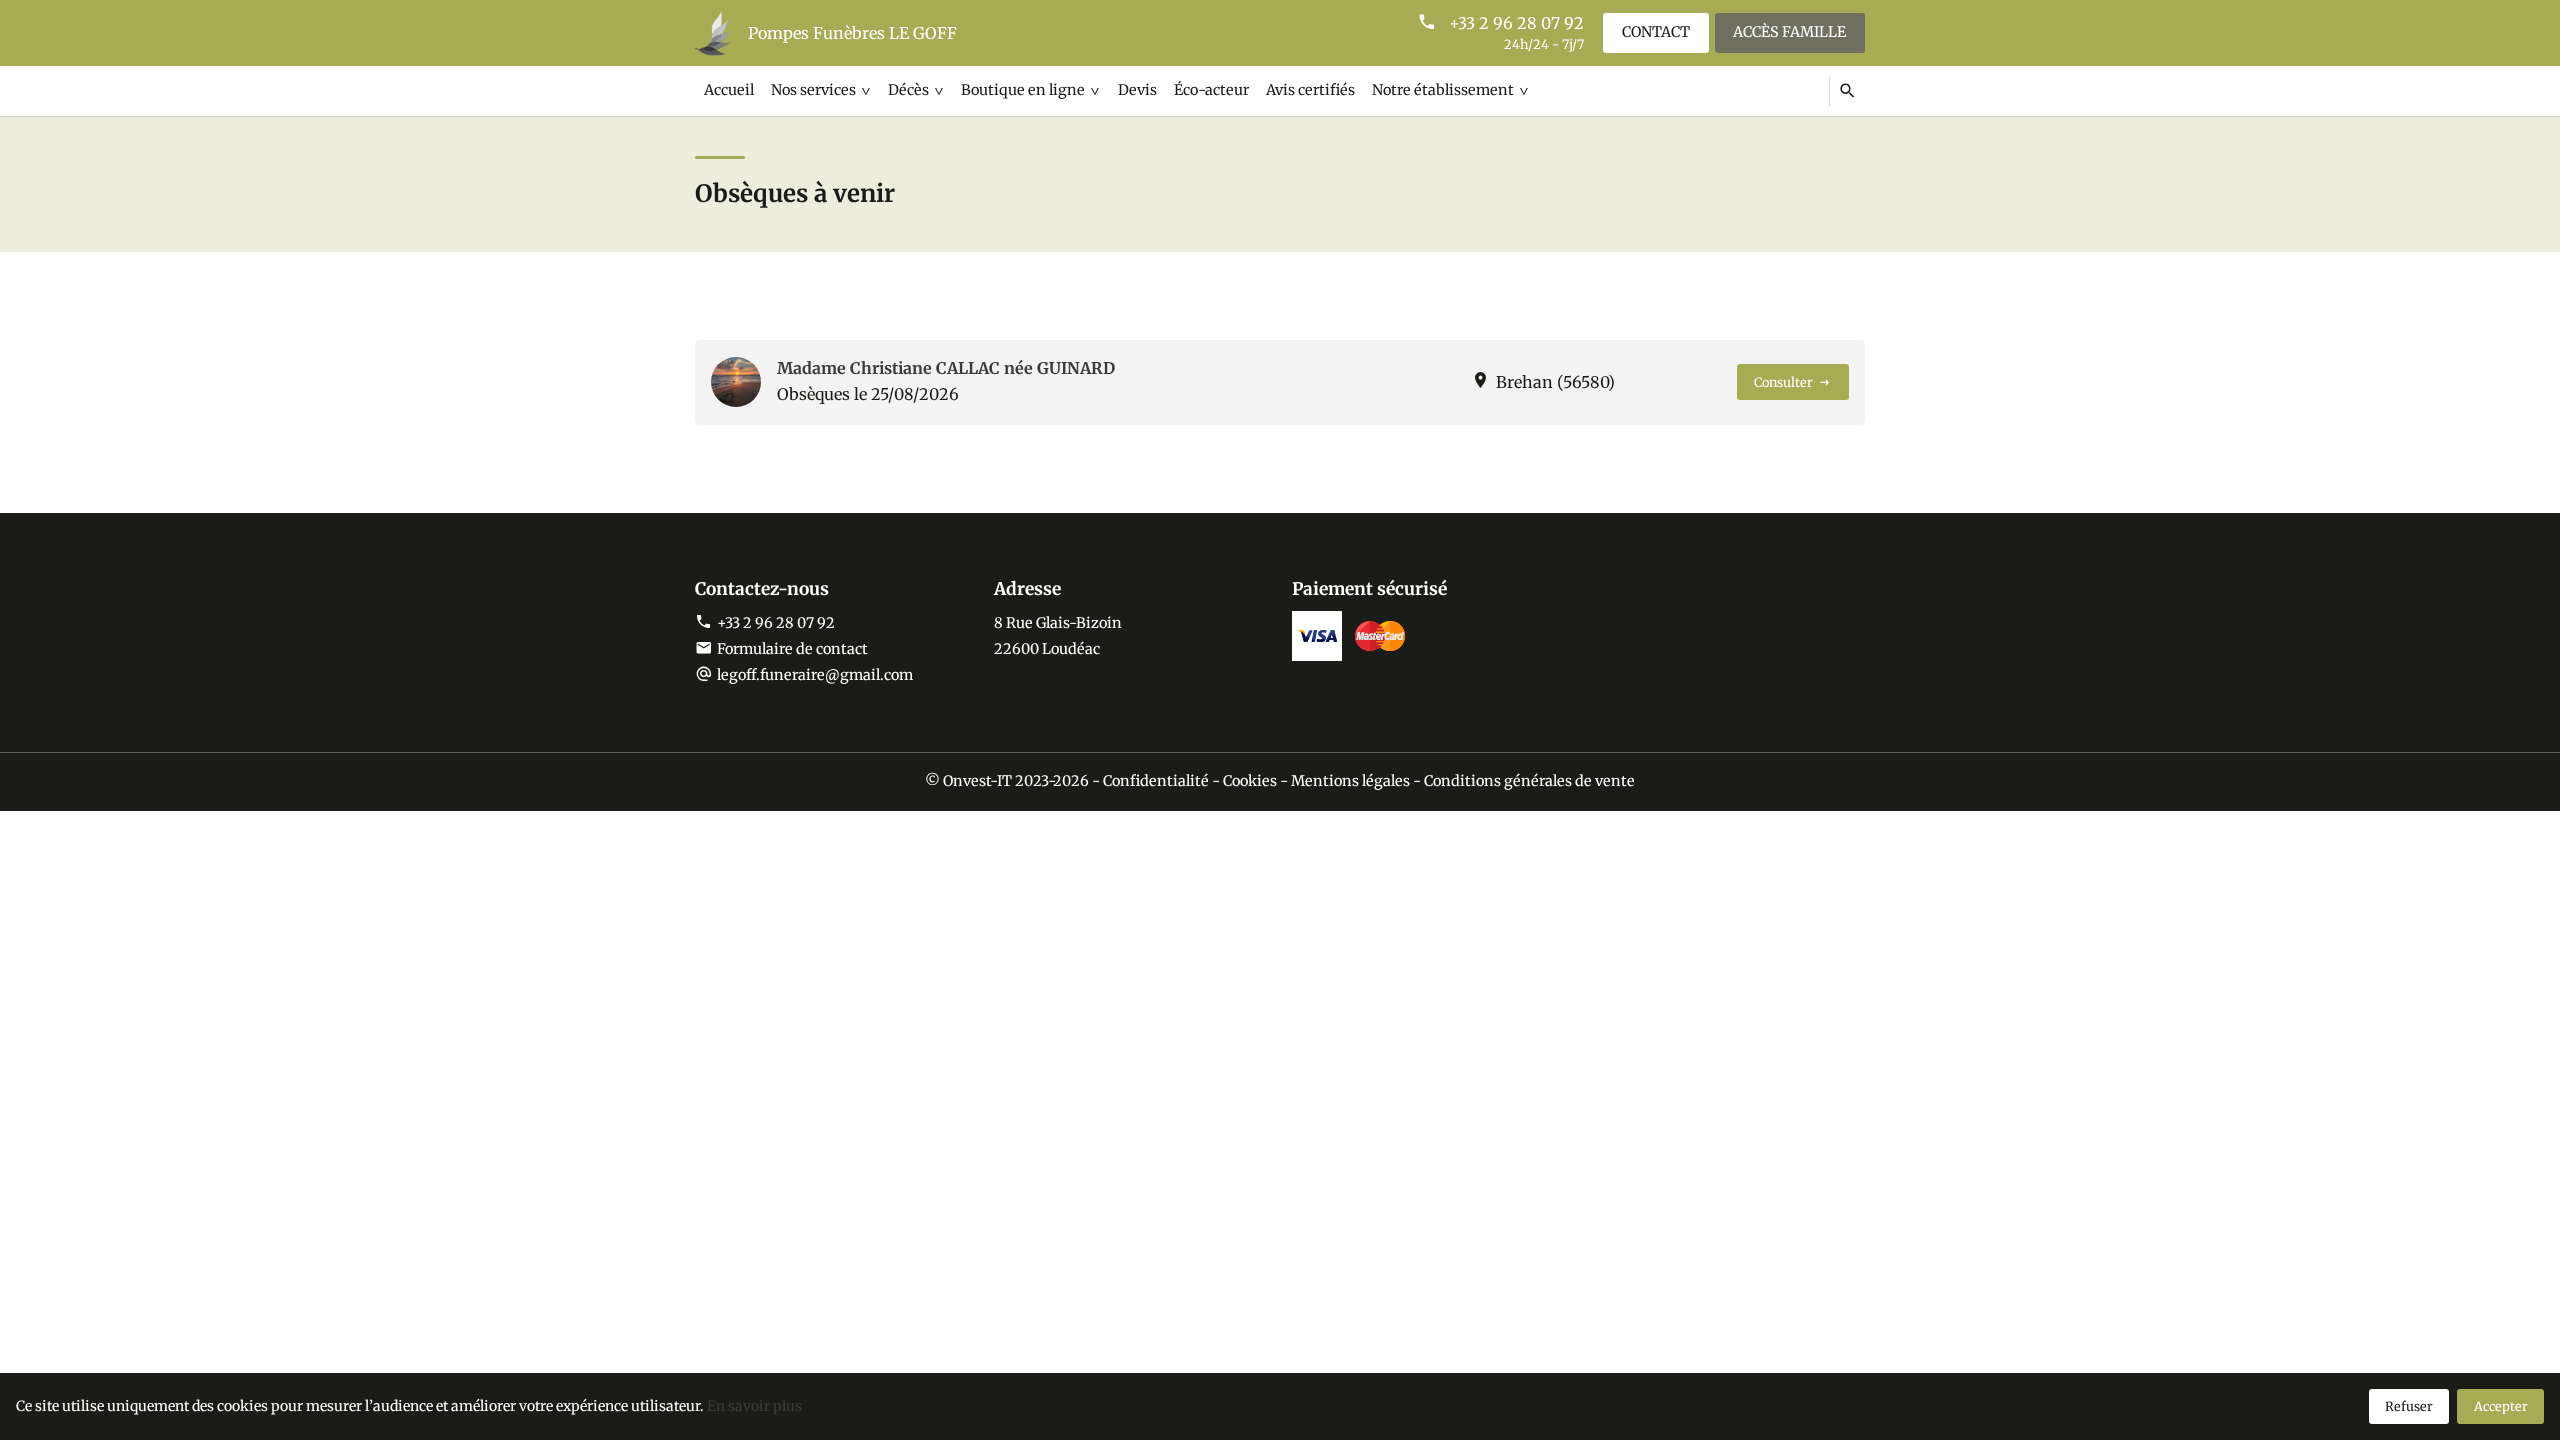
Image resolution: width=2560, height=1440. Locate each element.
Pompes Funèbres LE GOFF (852, 33)
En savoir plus (754, 1406)
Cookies (1250, 781)
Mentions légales (1350, 781)
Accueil (729, 90)
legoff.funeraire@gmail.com (815, 675)
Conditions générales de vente (1529, 781)
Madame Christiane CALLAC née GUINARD (946, 368)
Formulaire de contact (792, 649)
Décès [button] (908, 90)
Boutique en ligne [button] (1023, 90)
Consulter (1783, 382)
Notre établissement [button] (1443, 90)
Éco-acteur (1211, 90)
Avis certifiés (1310, 90)
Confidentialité (1156, 781)
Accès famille (1789, 32)
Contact (1656, 32)
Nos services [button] (813, 90)
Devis (1137, 90)
